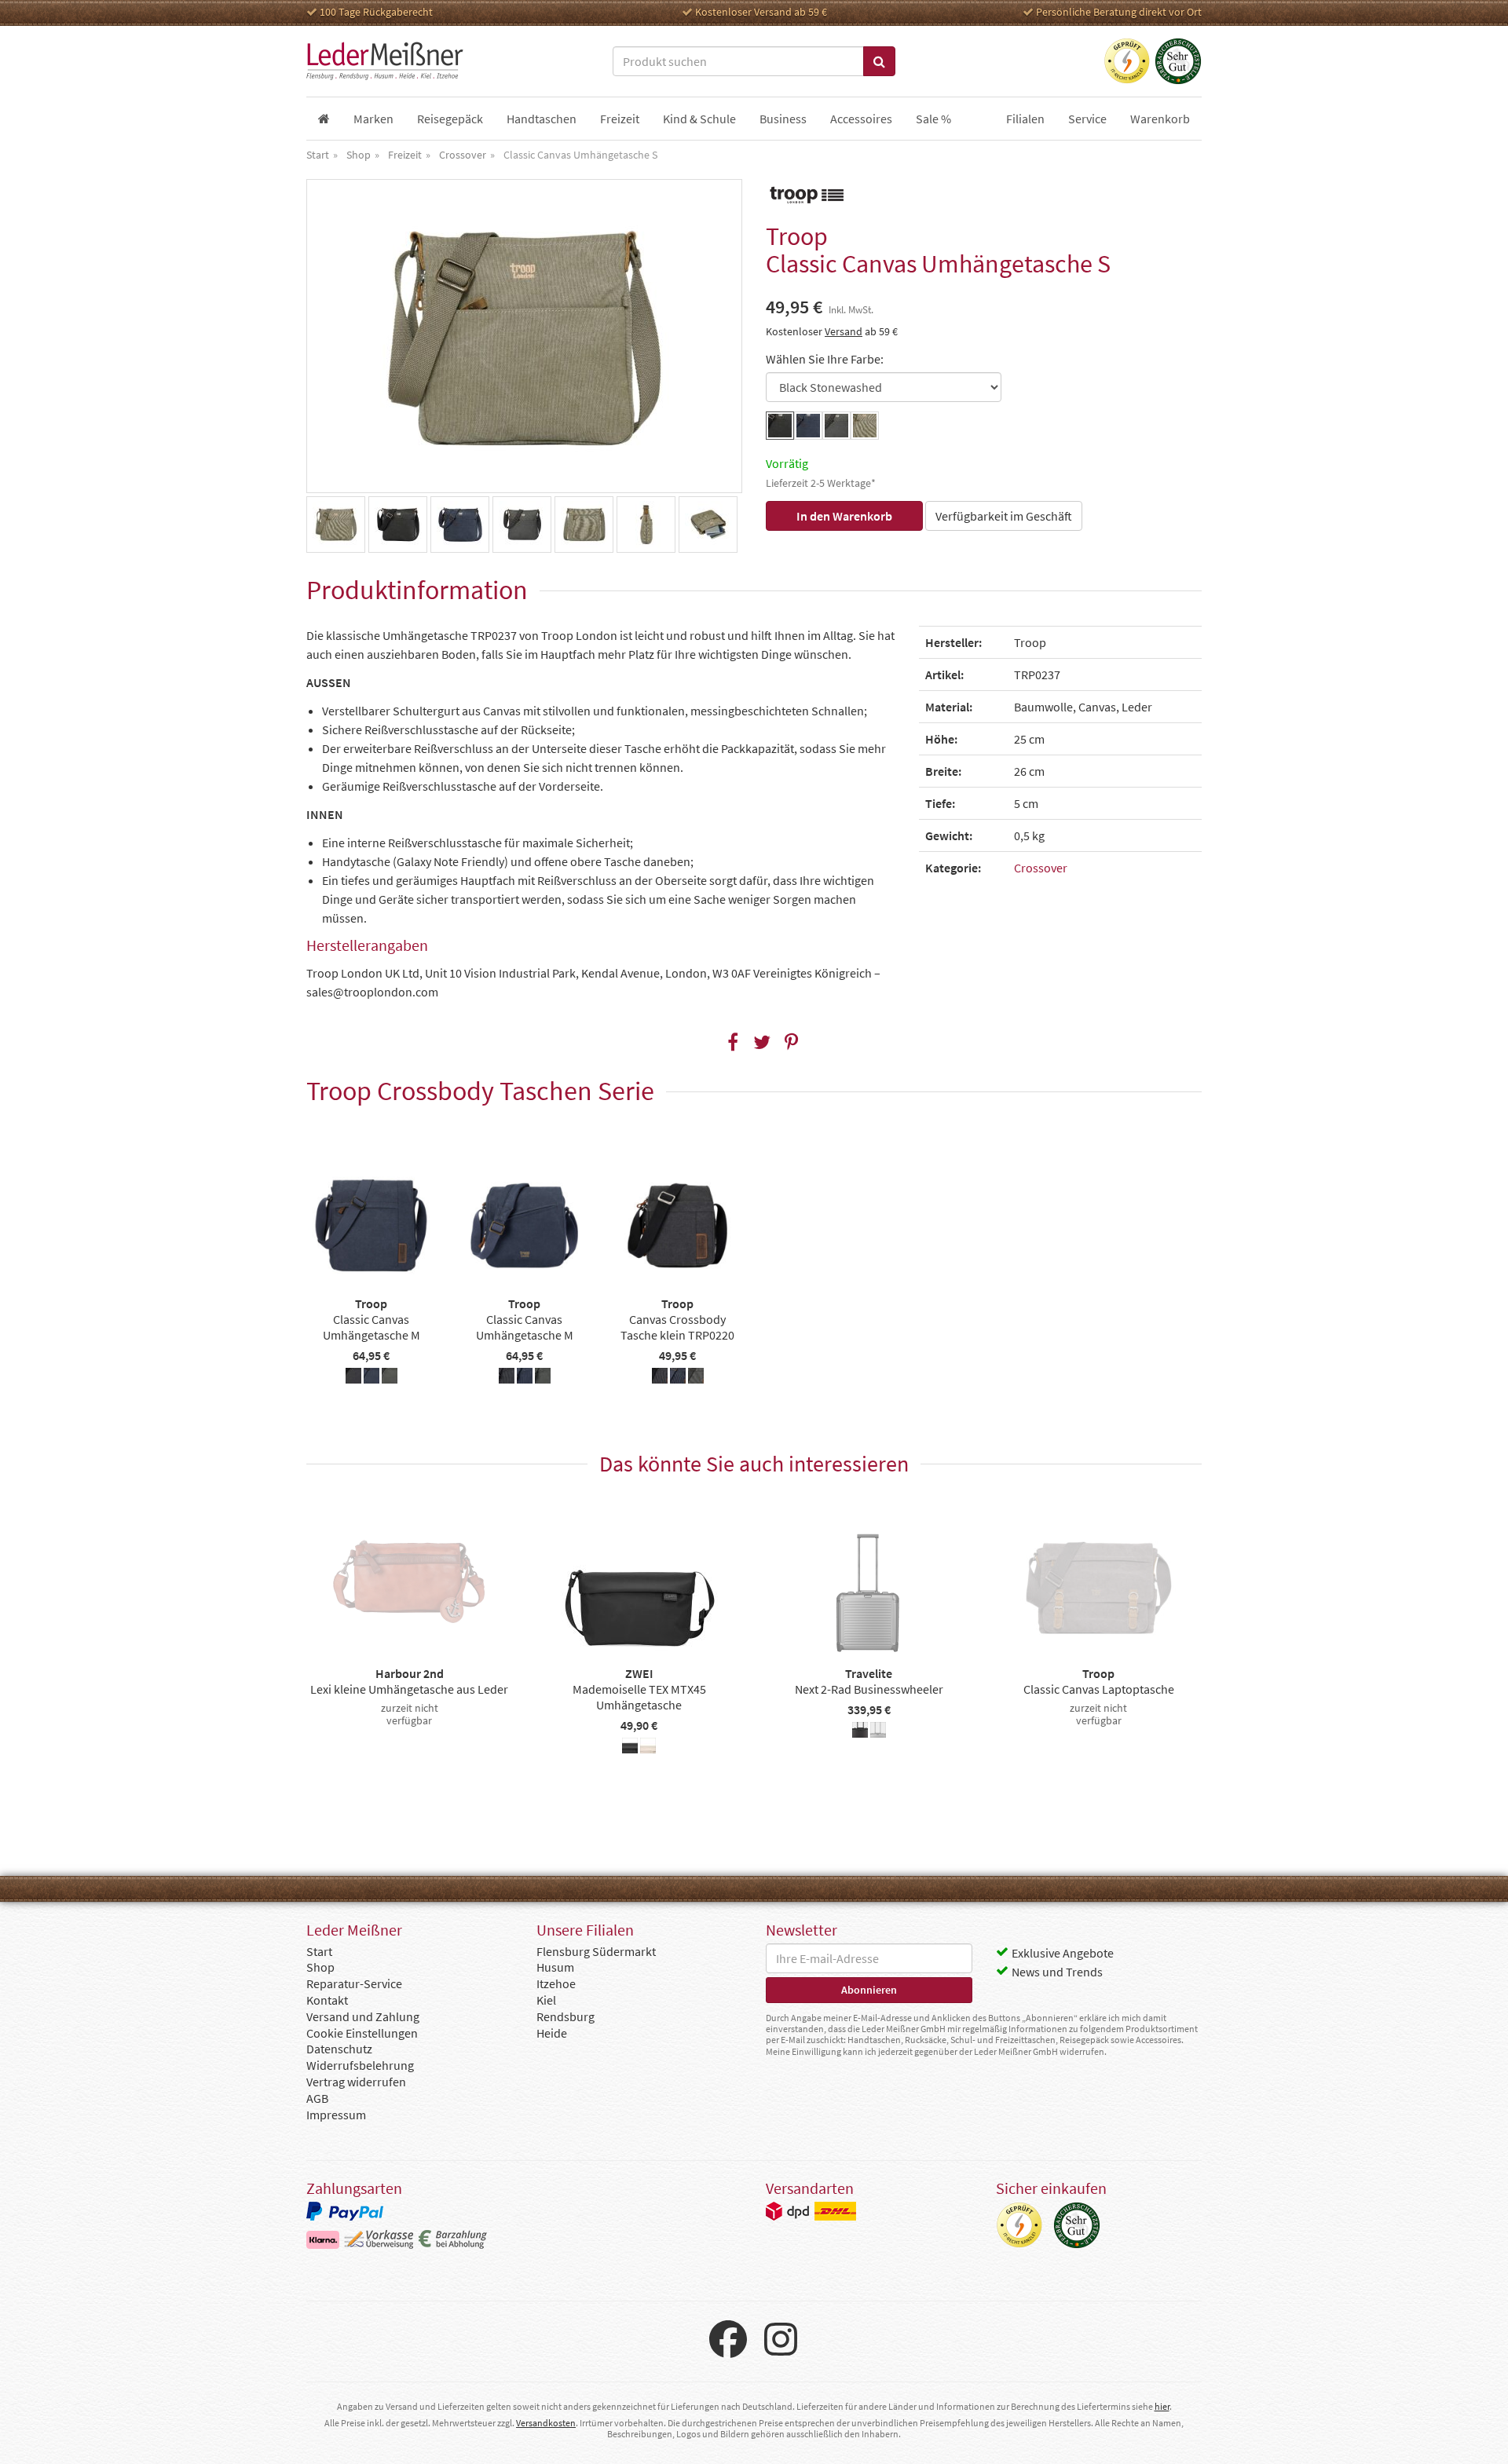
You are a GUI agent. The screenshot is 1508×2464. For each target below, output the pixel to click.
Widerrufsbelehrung (360, 2065)
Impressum (336, 2115)
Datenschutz (339, 2049)
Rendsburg (565, 2016)
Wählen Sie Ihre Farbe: (825, 359)
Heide (552, 2033)
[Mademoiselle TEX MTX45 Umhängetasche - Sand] (648, 1748)
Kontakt (327, 2000)
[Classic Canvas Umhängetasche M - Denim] (372, 1378)
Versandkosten (546, 2423)
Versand (844, 331)
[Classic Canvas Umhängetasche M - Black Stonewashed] (353, 1378)
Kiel (546, 2000)
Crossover (1041, 868)
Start (319, 1951)
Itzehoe (556, 1983)
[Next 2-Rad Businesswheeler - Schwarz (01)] (860, 1732)
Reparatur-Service (354, 1983)
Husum (555, 1967)
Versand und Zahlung (363, 2016)
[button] (733, 1042)
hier (1162, 2406)
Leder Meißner (385, 61)
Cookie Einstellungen (362, 2033)
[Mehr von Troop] (805, 194)
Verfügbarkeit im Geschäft (1004, 516)
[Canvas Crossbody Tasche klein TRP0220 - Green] (696, 1378)
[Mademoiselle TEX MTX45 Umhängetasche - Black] (630, 1748)
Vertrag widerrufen (356, 2082)
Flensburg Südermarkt (596, 1951)
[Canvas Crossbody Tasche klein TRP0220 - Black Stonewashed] (660, 1378)
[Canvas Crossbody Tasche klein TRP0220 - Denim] (678, 1378)
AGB (317, 2098)
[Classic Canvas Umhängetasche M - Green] (390, 1378)
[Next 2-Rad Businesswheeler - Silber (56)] (878, 1732)
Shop (320, 1967)
